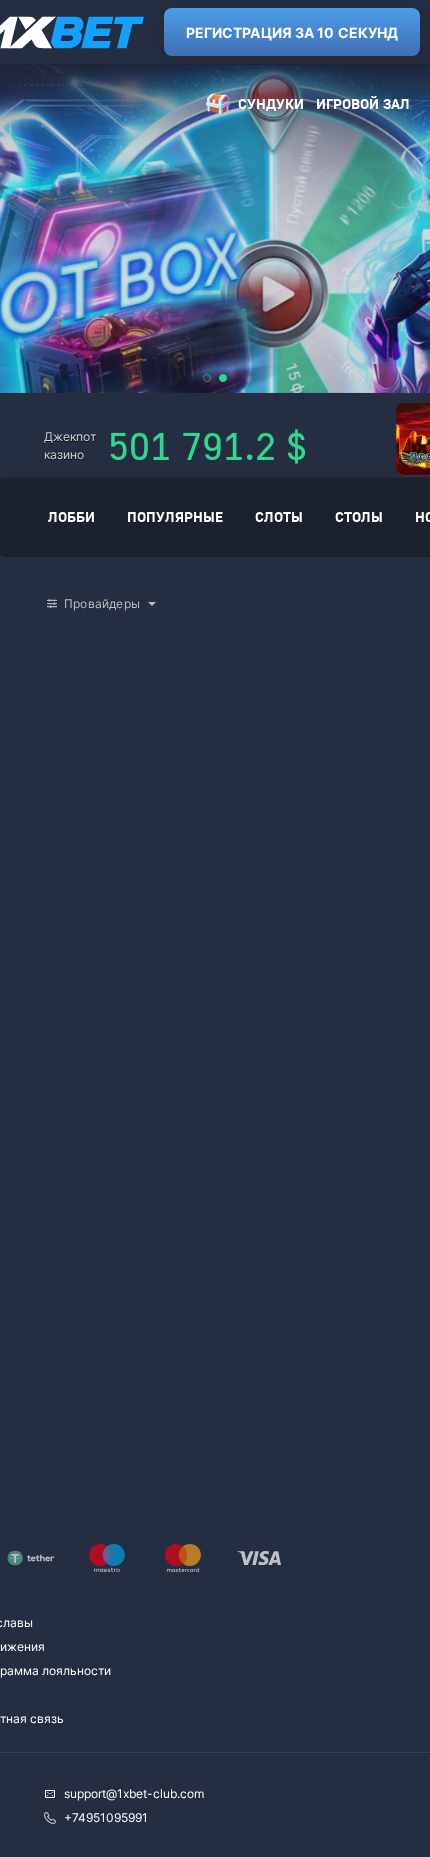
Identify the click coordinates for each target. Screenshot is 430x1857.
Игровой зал (363, 103)
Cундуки (271, 103)
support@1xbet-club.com (134, 1793)
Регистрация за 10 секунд (292, 32)
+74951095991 (106, 1817)
